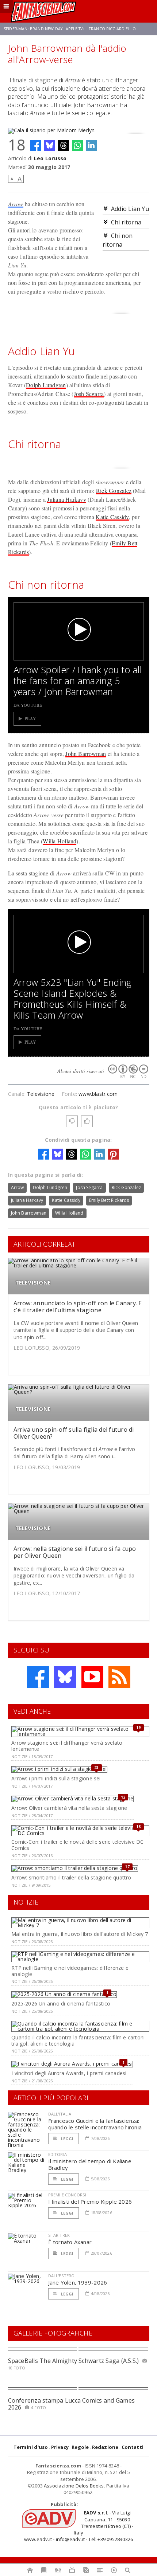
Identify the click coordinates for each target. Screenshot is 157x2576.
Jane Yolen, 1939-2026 (78, 2282)
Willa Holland (60, 841)
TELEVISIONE (33, 1283)
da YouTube (28, 705)
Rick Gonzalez (114, 491)
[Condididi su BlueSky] (50, 145)
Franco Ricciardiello (112, 29)
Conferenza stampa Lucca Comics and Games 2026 (72, 2404)
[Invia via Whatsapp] (77, 145)
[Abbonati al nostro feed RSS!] (119, 1677)
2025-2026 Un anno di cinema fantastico (61, 2003)
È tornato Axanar (70, 2242)
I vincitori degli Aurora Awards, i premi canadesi (69, 2073)
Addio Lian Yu (130, 209)
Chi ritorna (126, 222)
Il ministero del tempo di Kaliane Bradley (90, 2164)
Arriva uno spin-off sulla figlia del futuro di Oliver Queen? (74, 1433)
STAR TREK (59, 2235)
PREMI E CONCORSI (67, 2195)
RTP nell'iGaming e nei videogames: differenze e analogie (70, 1971)
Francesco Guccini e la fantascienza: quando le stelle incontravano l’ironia (95, 2124)
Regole (80, 2447)
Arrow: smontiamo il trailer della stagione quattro (71, 1877)
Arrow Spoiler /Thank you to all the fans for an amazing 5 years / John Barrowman (78, 681)
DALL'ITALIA (60, 2114)
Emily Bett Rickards (109, 1200)
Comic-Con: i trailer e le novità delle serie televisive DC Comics (77, 1845)
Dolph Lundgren (46, 385)
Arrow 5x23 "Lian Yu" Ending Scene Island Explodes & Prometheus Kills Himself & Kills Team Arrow (73, 999)
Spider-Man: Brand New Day (33, 29)
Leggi (67, 2139)
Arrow (16, 204)
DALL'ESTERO (62, 2276)
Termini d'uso (31, 2447)
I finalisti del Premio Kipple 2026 (90, 2201)
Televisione (41, 1094)
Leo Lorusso (50, 158)
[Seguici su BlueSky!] (65, 1677)
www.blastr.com (98, 1094)
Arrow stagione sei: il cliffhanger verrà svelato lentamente (67, 1746)
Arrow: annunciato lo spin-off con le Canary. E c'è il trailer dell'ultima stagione (78, 1307)
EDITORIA (58, 2154)
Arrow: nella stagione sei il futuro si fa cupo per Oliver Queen (75, 1552)
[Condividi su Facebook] (36, 145)
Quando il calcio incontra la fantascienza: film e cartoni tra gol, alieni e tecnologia (78, 2040)
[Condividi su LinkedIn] (92, 145)
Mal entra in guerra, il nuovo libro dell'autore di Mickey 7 (80, 1934)
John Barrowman (86, 754)
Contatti (133, 2447)
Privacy (60, 2447)
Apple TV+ (75, 29)
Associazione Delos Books (74, 2486)
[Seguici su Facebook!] (38, 1677)
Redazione (105, 2447)
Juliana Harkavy (67, 499)
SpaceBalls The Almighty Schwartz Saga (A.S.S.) (74, 2361)
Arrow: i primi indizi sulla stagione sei (56, 1778)
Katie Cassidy (112, 517)
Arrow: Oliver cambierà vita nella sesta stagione (69, 1808)
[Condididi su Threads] (64, 145)
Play (30, 719)
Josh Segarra (89, 394)
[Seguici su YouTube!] (92, 1677)
